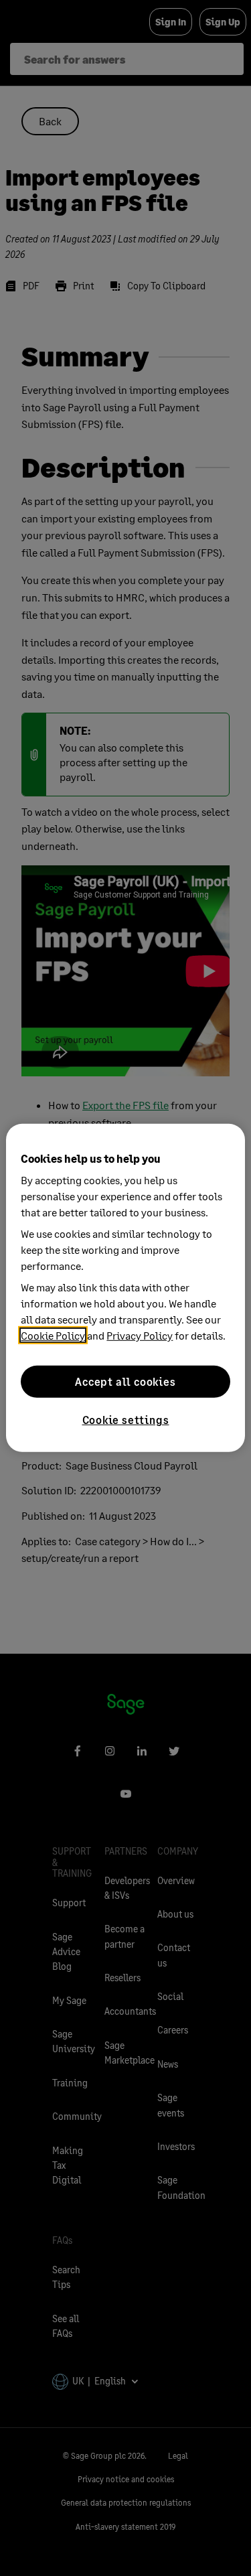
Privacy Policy (140, 1335)
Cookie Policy (53, 1335)
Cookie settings (126, 1420)
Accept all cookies (125, 1381)
